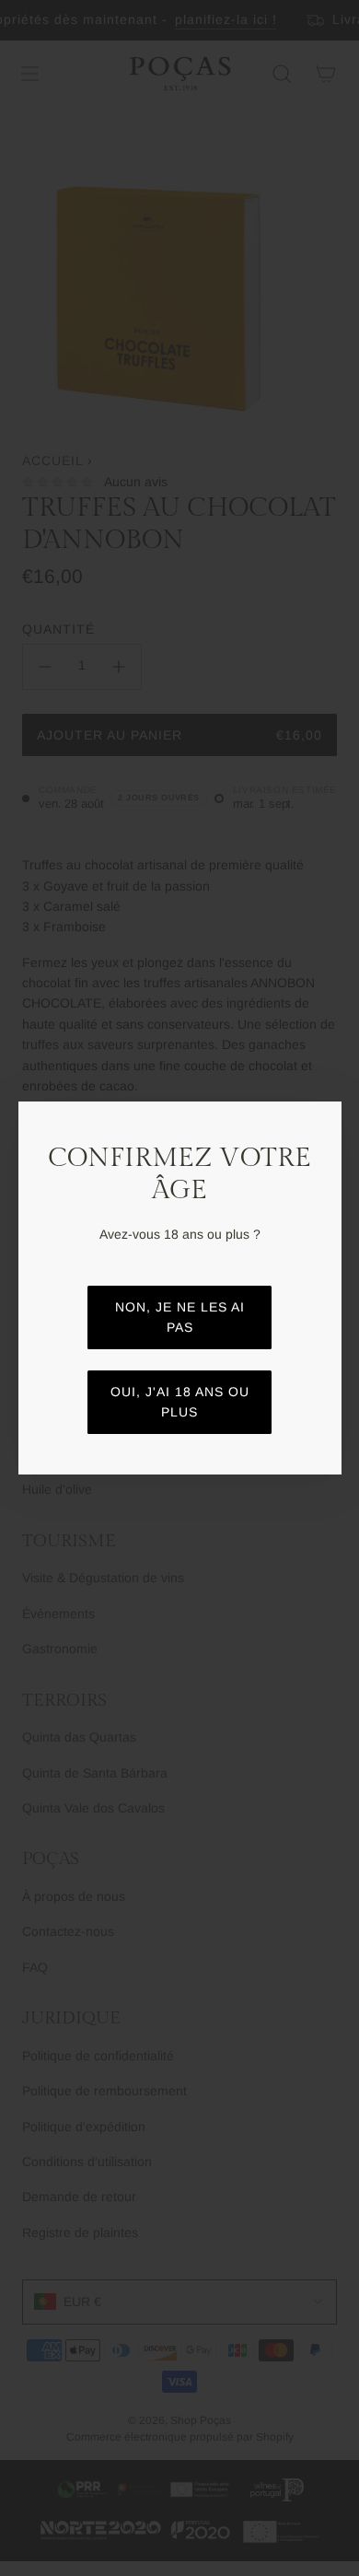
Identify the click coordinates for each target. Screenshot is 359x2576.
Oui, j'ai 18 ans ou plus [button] (180, 1402)
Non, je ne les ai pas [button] (180, 1317)
